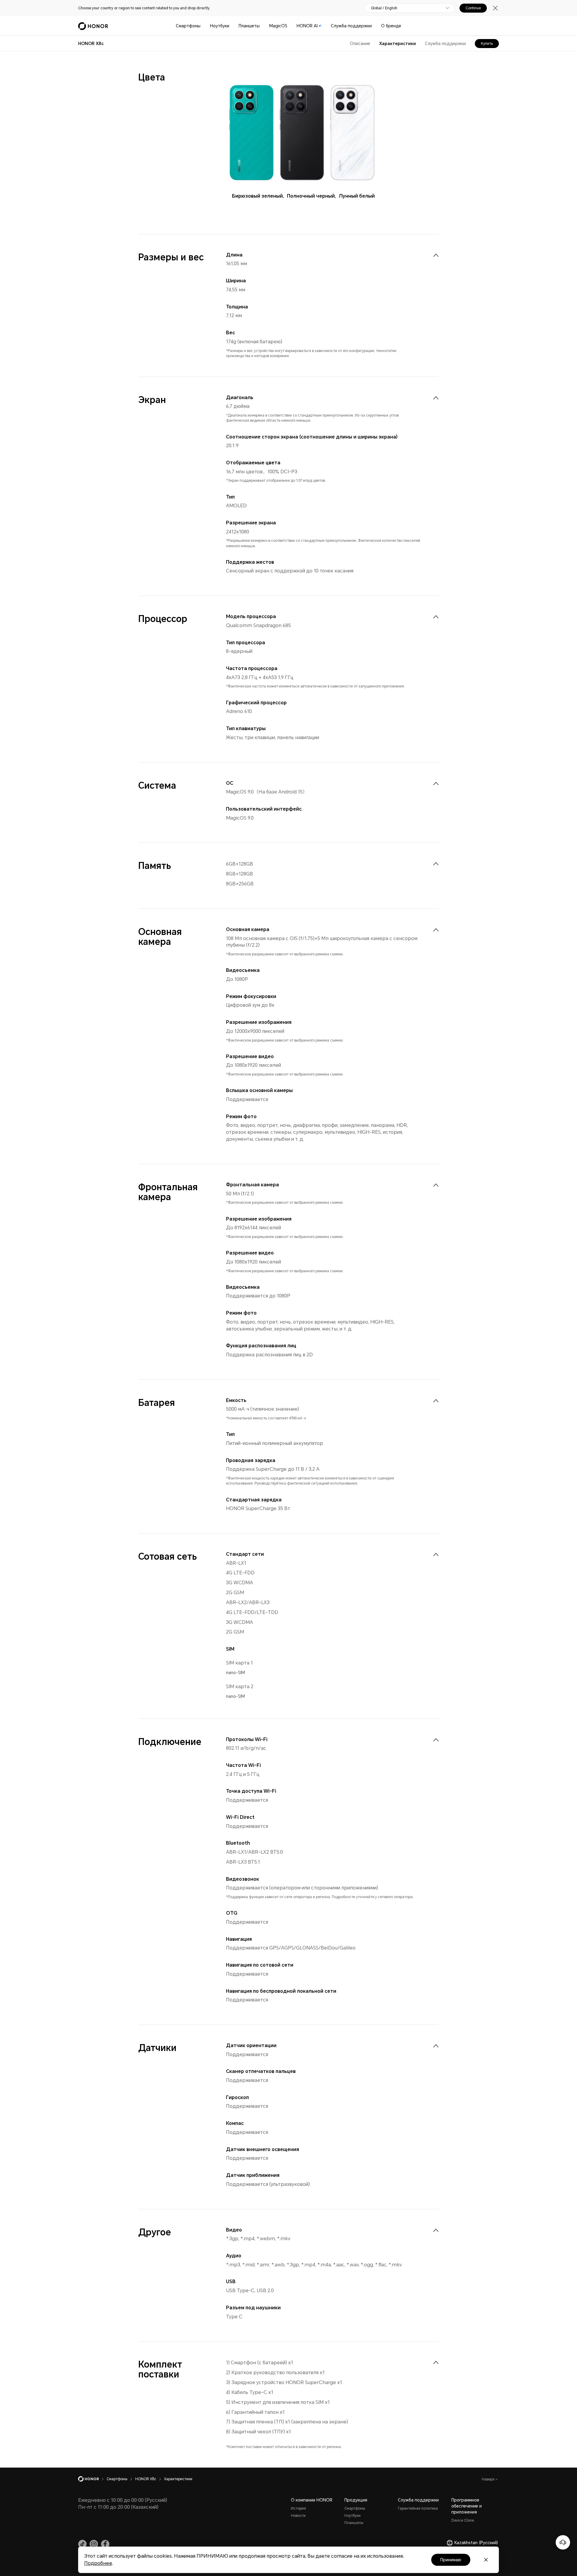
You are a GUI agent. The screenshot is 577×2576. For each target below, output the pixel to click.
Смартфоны (188, 26)
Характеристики (398, 44)
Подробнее (98, 2563)
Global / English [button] (384, 8)
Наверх (489, 2479)
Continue (473, 8)
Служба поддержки (351, 26)
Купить (487, 44)
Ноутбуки (220, 26)
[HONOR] (92, 2479)
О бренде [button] (391, 26)
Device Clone (463, 2520)
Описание (360, 44)
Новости (298, 2516)
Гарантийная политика (418, 2508)
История (298, 2508)
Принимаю (451, 2560)
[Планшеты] (262, 26)
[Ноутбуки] (232, 26)
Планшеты (249, 26)
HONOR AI (307, 26)
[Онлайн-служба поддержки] (563, 2542)
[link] (82, 2544)
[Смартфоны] (203, 26)
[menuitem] (436, 255)
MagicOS (278, 26)
